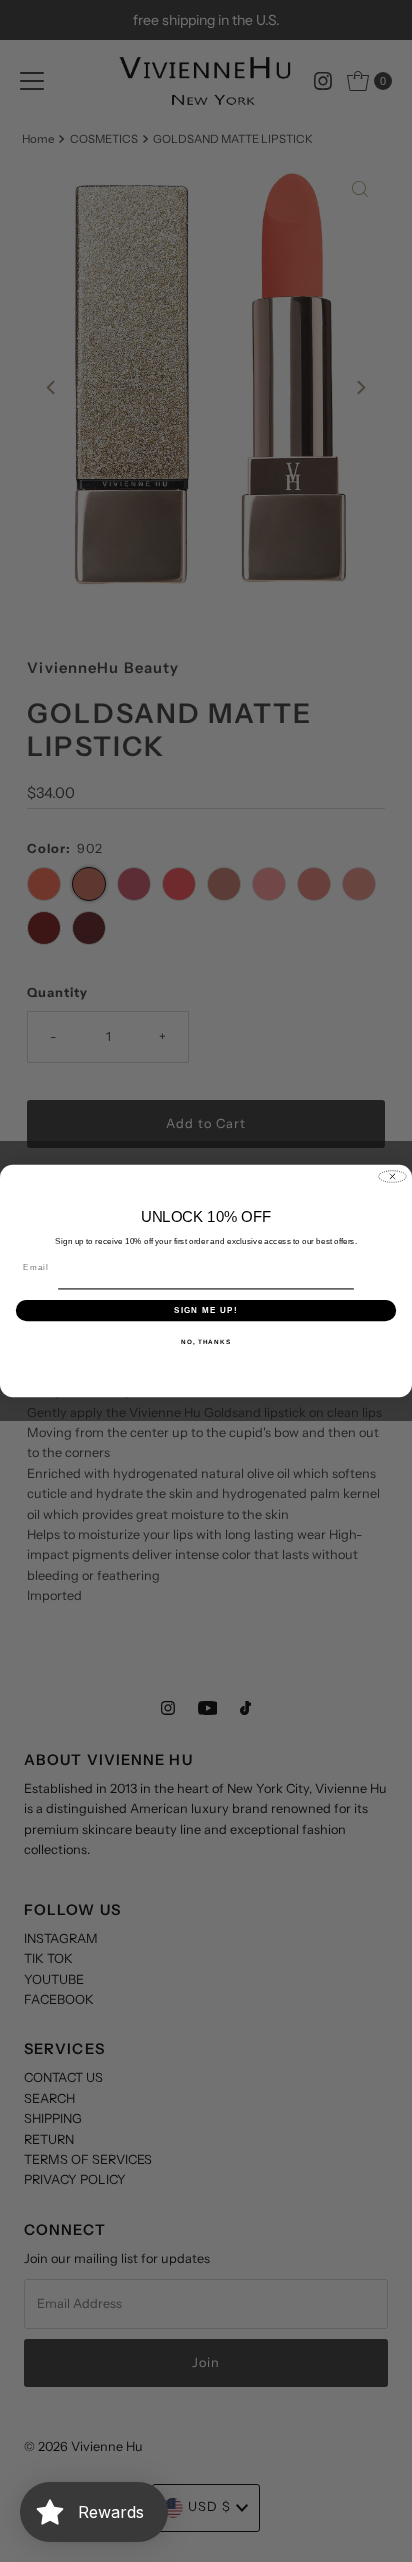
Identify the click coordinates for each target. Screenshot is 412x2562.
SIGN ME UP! (206, 1310)
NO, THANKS (206, 1341)
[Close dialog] (392, 1176)
